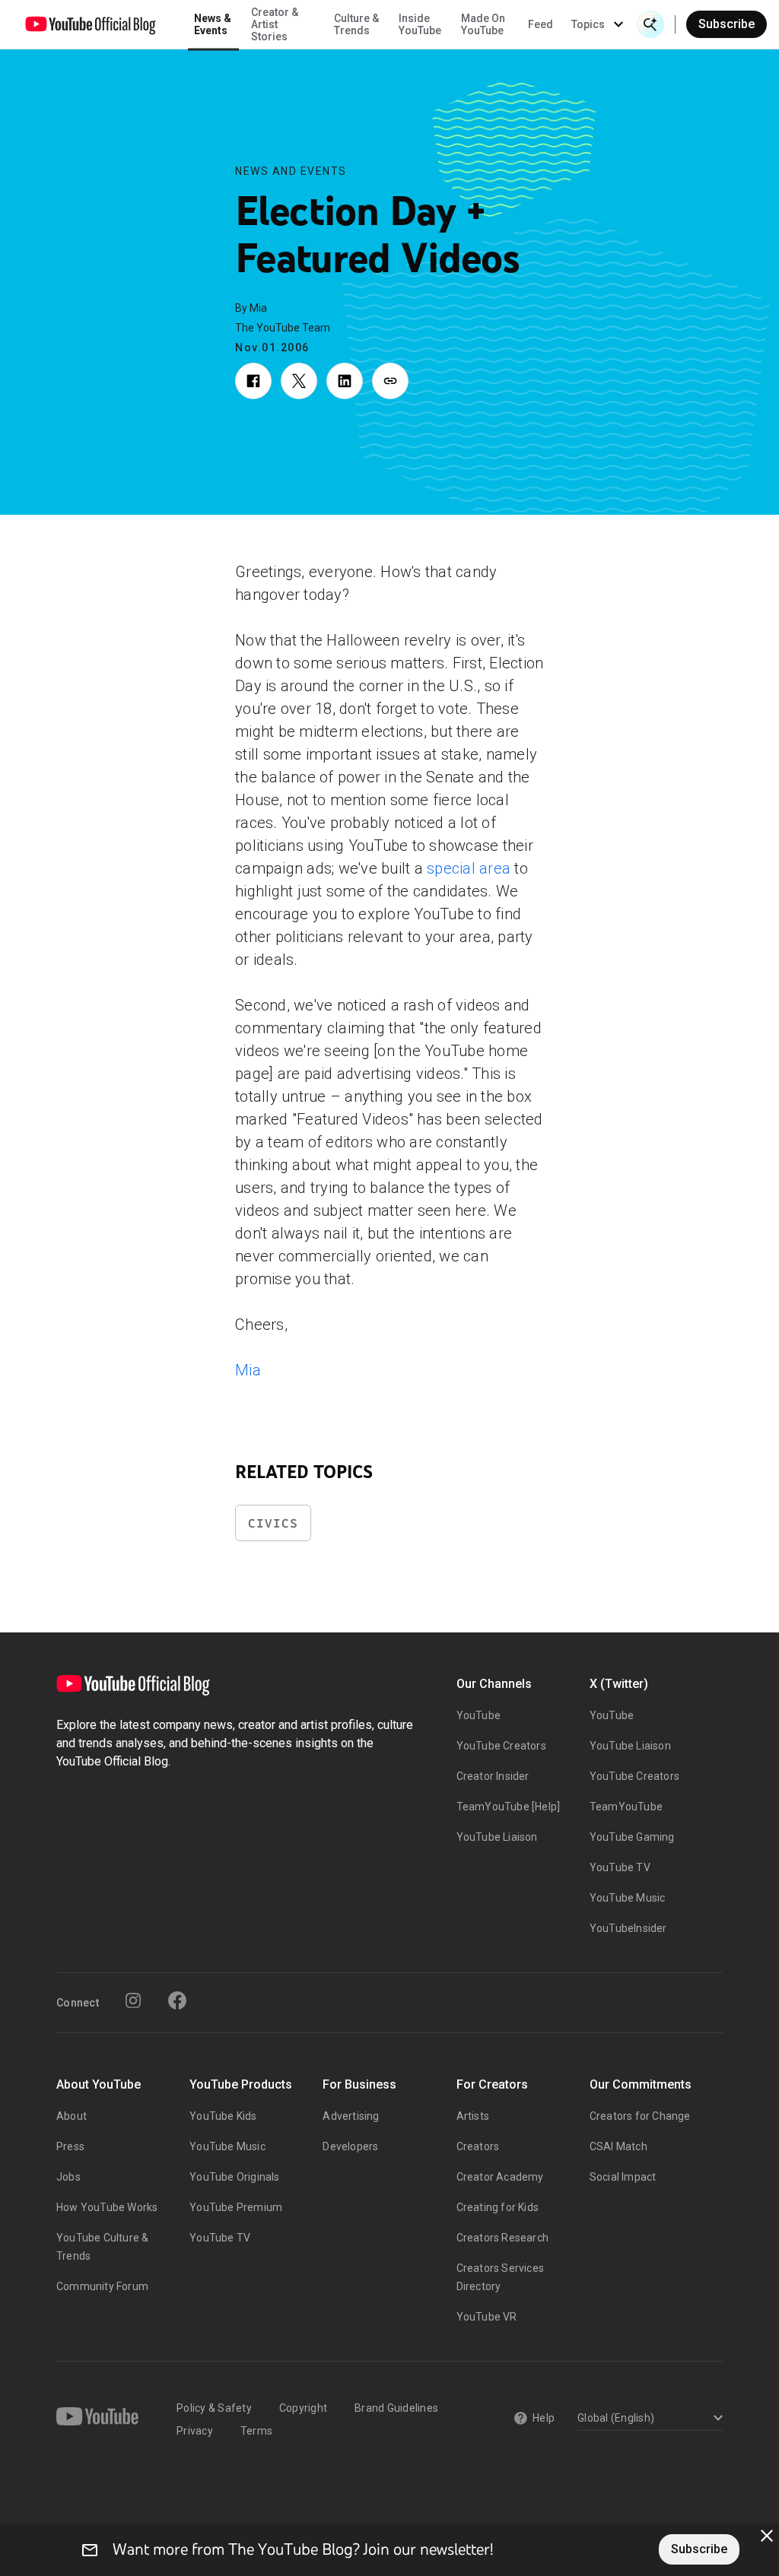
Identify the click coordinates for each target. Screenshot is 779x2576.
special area (469, 868)
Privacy (195, 2431)
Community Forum (102, 2286)
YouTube (479, 1715)
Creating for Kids (498, 2207)
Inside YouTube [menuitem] (420, 24)
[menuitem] (541, 24)
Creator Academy (500, 2177)
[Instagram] (133, 2000)
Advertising (351, 2116)
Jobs (68, 2177)
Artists (473, 2116)
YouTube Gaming (632, 1837)
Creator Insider (493, 1776)
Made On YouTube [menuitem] (483, 24)
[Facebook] (177, 2000)
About (72, 2116)
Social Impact (623, 2177)
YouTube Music (628, 1898)
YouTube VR (487, 2317)
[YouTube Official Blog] (91, 24)
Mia (248, 1370)
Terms (256, 2431)
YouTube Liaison (497, 1837)
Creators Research (502, 2238)
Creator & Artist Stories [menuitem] (275, 24)
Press (70, 2146)
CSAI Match (618, 2146)
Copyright (303, 2408)
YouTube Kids (223, 2116)
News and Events (291, 171)
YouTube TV (620, 1867)
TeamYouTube (626, 1807)
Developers (350, 2146)
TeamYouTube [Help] (509, 1807)
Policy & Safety (214, 2408)
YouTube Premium (236, 2207)
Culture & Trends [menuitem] (356, 24)
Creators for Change (640, 2116)
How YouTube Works (107, 2207)
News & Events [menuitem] (213, 24)
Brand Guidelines (396, 2408)
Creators (478, 2146)
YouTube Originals (234, 2177)
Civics (273, 1523)
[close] (767, 2536)
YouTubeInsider (628, 1928)
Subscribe (727, 24)
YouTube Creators (501, 1746)
